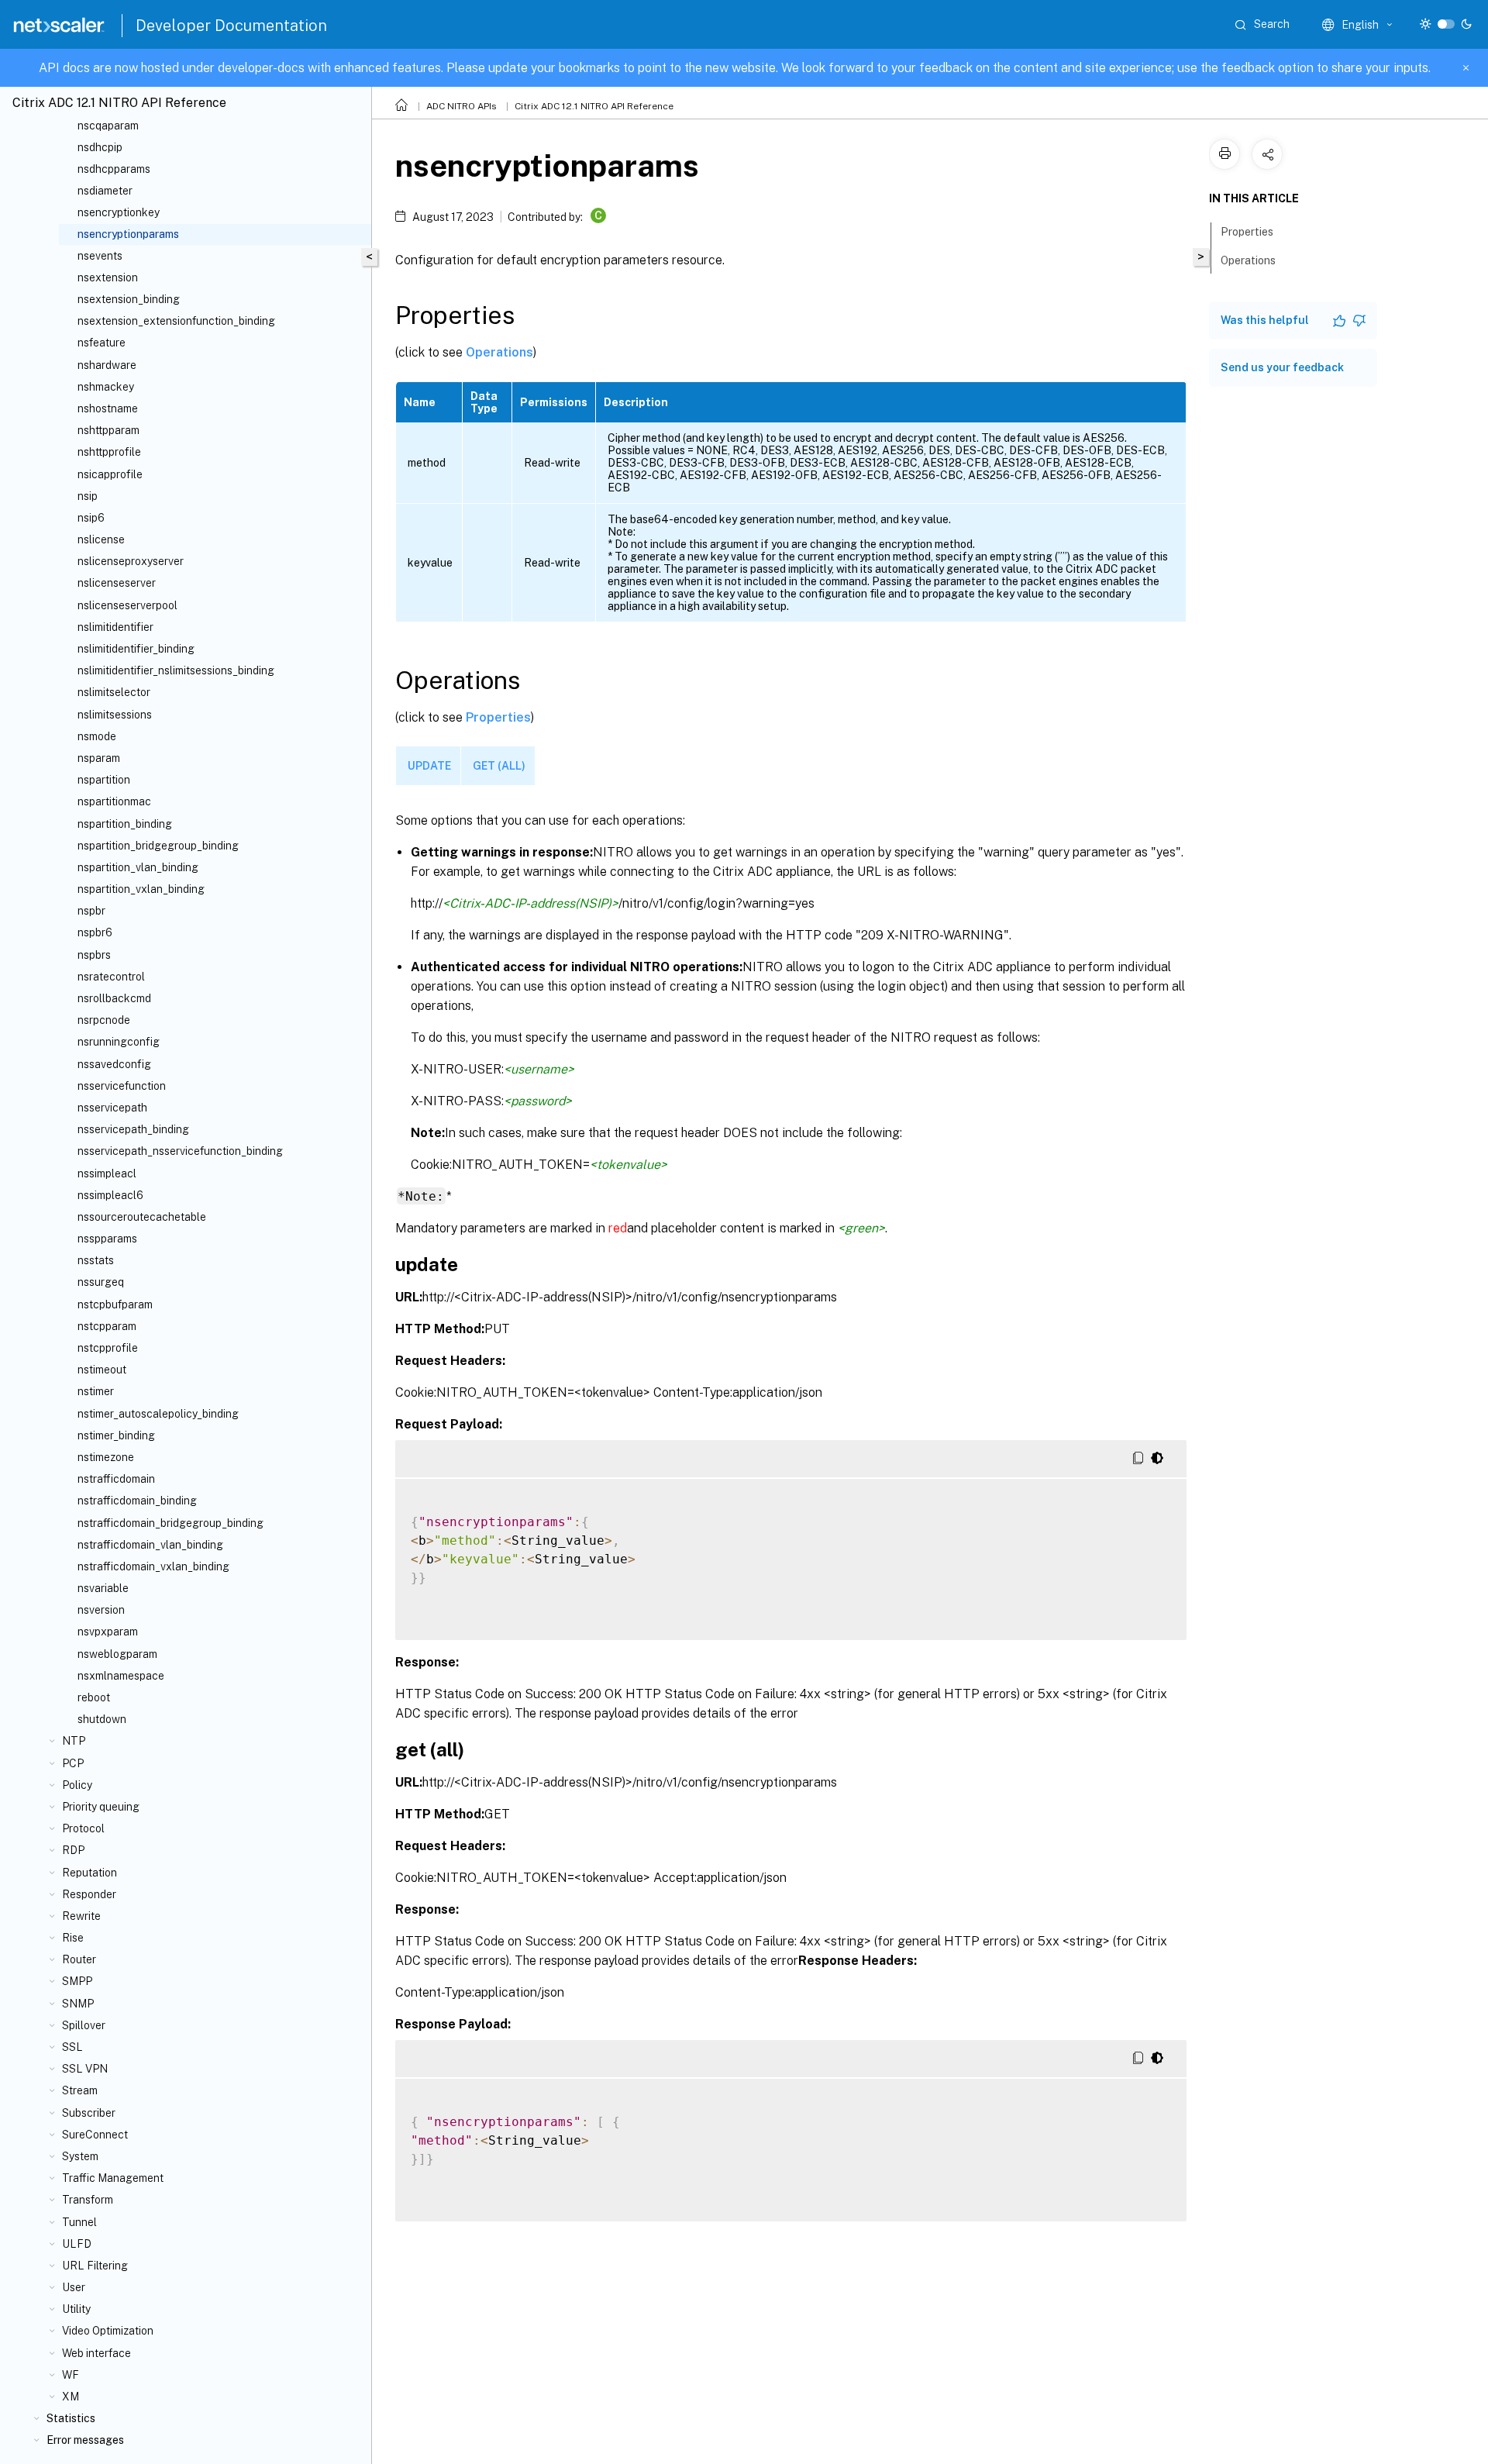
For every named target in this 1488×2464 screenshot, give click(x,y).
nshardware (107, 365)
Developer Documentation (231, 26)
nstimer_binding (116, 1435)
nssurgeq (101, 1282)
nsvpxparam (108, 1632)
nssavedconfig (114, 1064)
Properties (498, 717)
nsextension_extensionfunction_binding (176, 321)
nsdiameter (105, 191)
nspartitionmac (114, 801)
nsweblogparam (117, 1654)
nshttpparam (108, 430)
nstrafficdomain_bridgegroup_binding (170, 1523)
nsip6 (91, 518)
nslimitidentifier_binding (136, 649)
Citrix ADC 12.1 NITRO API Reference (594, 106)
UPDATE (429, 766)
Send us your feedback (1282, 367)
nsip (88, 496)
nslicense (101, 539)
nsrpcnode (104, 1020)
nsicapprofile (110, 474)
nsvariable (103, 1588)
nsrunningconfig (119, 1042)
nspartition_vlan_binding (138, 867)
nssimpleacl (107, 1173)
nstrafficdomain (116, 1479)
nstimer (96, 1391)
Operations (499, 352)
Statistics (71, 2418)
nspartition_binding (125, 824)
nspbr (91, 911)
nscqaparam (108, 126)
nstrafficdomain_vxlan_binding (153, 1566)
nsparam (99, 758)
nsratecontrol (111, 977)
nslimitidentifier (115, 627)
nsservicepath (112, 1108)
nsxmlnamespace (121, 1676)
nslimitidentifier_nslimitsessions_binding (176, 670)
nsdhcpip (100, 147)
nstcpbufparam (115, 1304)
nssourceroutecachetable (142, 1217)
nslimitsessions (115, 715)
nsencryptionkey (119, 212)
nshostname (108, 408)
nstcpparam (107, 1326)
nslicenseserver (117, 583)
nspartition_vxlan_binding (141, 889)
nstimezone (106, 1457)
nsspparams (107, 1239)
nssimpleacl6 (110, 1195)
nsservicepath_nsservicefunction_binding (180, 1151)
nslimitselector (114, 692)
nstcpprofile (108, 1348)
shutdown (102, 1719)
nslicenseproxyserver (131, 561)
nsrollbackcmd (114, 998)
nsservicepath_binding (133, 1129)
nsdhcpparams (114, 169)
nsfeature (102, 343)
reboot (94, 1697)
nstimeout (102, 1370)
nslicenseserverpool (127, 605)
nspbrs (94, 955)
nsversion (101, 1610)
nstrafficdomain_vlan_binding (150, 1545)
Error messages (85, 2440)
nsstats (96, 1260)
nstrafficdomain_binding (137, 1501)
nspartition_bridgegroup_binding (158, 846)
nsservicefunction (122, 1086)
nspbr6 (95, 932)
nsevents (100, 256)
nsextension (108, 277)
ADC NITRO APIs (462, 106)
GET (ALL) (499, 766)
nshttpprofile (109, 452)
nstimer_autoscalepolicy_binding (158, 1414)
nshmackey (106, 387)
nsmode (97, 736)
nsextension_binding (129, 299)
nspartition (104, 780)
